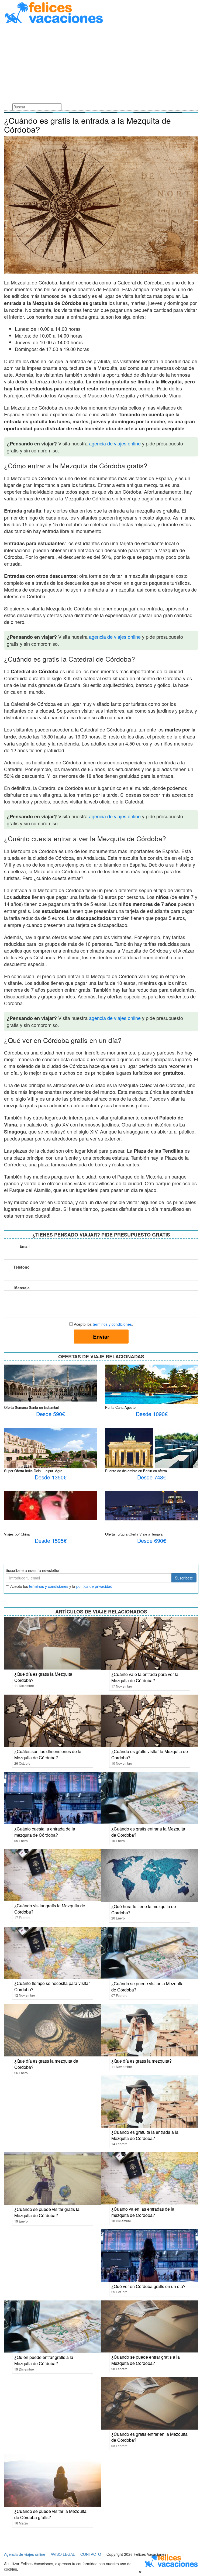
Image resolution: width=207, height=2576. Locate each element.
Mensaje (22, 1288)
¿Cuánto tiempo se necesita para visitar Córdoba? (52, 1986)
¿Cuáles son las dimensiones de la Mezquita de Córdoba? (48, 1754)
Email (25, 1246)
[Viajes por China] (51, 1505)
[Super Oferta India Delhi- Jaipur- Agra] (51, 1454)
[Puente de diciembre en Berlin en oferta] (152, 1449)
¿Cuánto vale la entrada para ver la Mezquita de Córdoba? (145, 1677)
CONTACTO (91, 2554)
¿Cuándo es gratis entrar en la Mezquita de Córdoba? (149, 2437)
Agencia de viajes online (25, 2554)
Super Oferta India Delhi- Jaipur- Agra (33, 1471)
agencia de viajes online (115, 443)
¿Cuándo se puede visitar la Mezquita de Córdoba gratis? (50, 2514)
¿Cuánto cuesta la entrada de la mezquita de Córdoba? (45, 1832)
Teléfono (22, 1267)
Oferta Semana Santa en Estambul (31, 1407)
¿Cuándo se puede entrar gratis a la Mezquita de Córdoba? (146, 2360)
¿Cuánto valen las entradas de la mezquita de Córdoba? (143, 2212)
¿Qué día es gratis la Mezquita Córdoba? (43, 1677)
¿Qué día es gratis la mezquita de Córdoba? (46, 2064)
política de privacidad (94, 1586)
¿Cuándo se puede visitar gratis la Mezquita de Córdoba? (47, 2212)
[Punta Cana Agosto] (152, 1384)
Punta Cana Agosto (120, 1407)
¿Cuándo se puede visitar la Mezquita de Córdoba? (147, 1987)
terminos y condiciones (49, 1586)
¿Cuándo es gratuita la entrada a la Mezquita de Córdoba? (145, 2135)
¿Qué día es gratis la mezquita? (142, 2061)
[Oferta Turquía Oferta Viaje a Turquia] (152, 1505)
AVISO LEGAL (63, 2554)
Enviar (101, 1336)
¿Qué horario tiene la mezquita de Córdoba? (144, 1909)
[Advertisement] (101, 64)
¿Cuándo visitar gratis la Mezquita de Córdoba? (50, 1909)
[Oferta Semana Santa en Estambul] (51, 1382)
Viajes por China (17, 1534)
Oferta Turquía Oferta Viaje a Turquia (134, 1534)
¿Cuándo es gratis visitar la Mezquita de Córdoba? (150, 1754)
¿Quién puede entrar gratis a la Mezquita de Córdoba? (44, 2360)
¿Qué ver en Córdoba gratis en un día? (148, 2286)
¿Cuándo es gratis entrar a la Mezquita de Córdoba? (148, 1832)
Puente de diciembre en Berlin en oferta (136, 1471)
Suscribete (184, 1578)
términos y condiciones (112, 1324)
